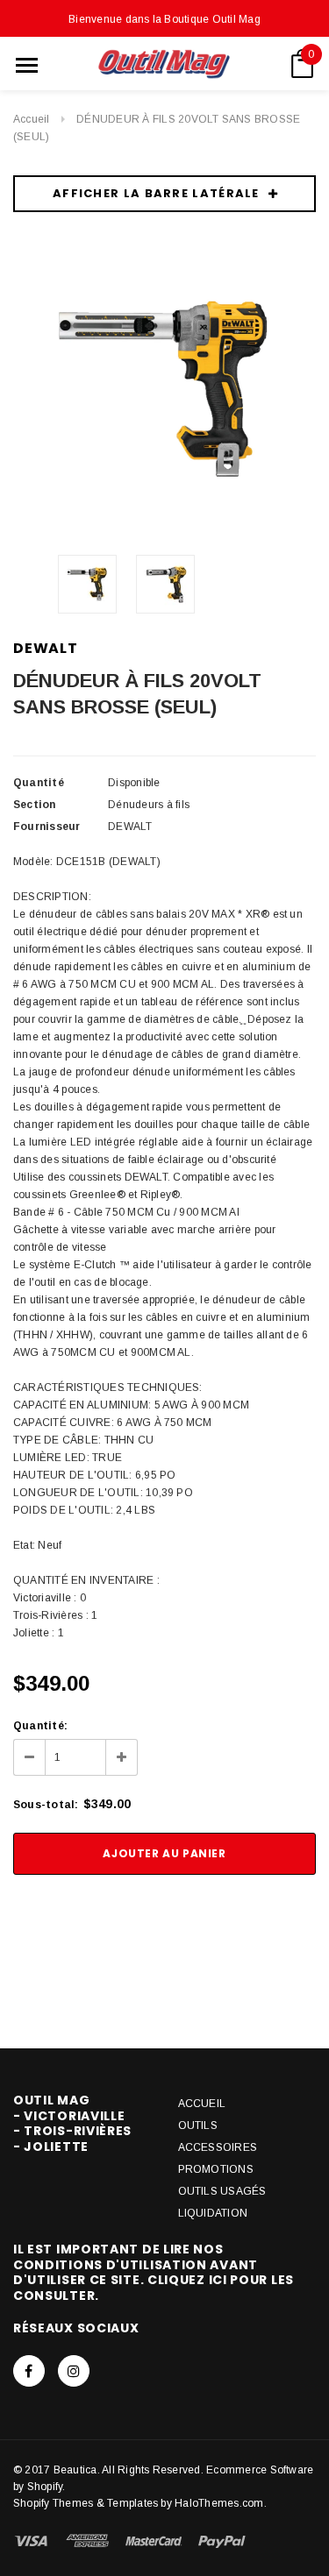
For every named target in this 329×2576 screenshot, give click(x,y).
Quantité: (40, 1726)
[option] (164, 390)
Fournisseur (47, 827)
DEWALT (46, 648)
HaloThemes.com (219, 2503)
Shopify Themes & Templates (86, 2503)
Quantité (39, 783)
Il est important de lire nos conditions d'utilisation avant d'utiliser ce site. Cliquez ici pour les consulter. (154, 2272)
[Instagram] (74, 2371)
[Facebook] (29, 2371)
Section (35, 805)
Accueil (32, 119)
